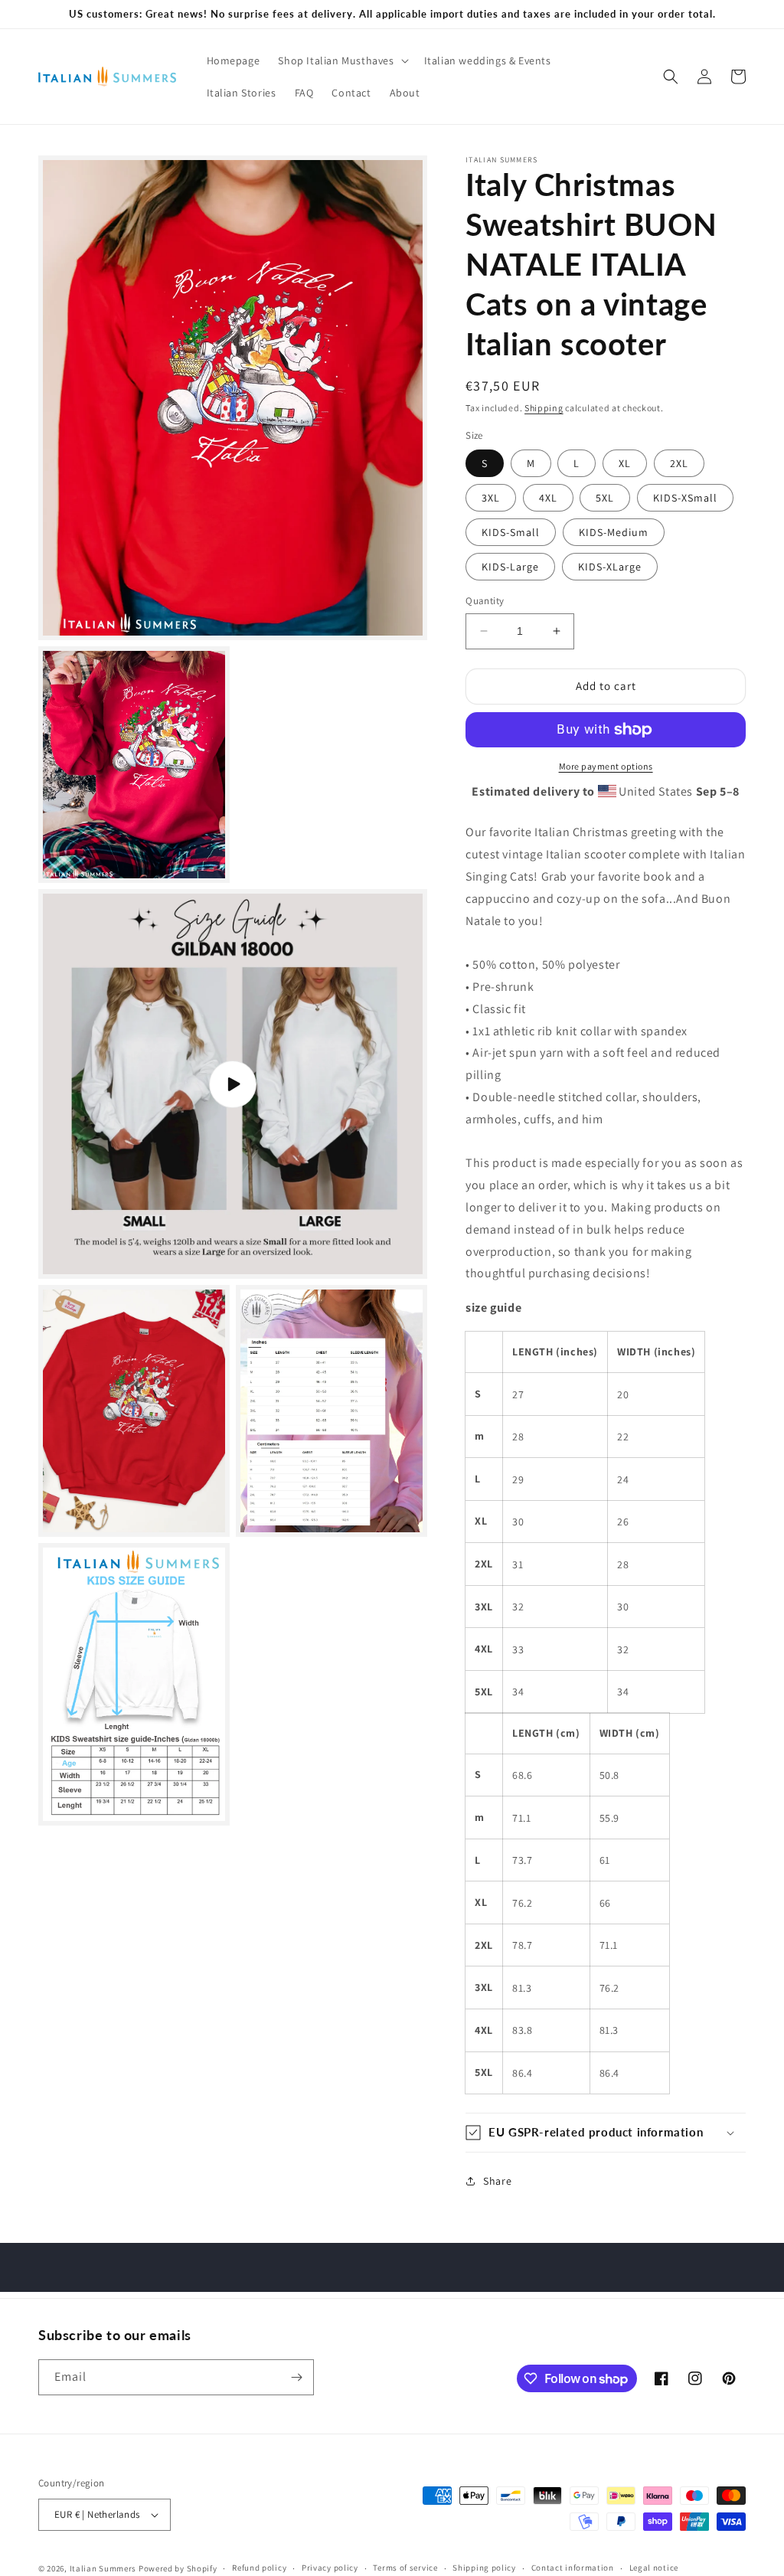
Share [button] (497, 2181)
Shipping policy (484, 2568)
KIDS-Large (510, 567)
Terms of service (405, 2568)
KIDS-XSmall (685, 498)
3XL (491, 498)
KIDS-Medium (614, 532)
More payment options (606, 766)
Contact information (573, 2568)
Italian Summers (103, 2568)
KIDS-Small (511, 532)
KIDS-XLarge (610, 567)
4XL (548, 498)
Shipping (544, 408)
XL (625, 463)
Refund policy (259, 2568)
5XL (605, 498)
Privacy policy (330, 2568)
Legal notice (654, 2568)
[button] (341, 60)
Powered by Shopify (178, 2568)
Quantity (485, 601)
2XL (679, 463)
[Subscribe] (296, 2377)
